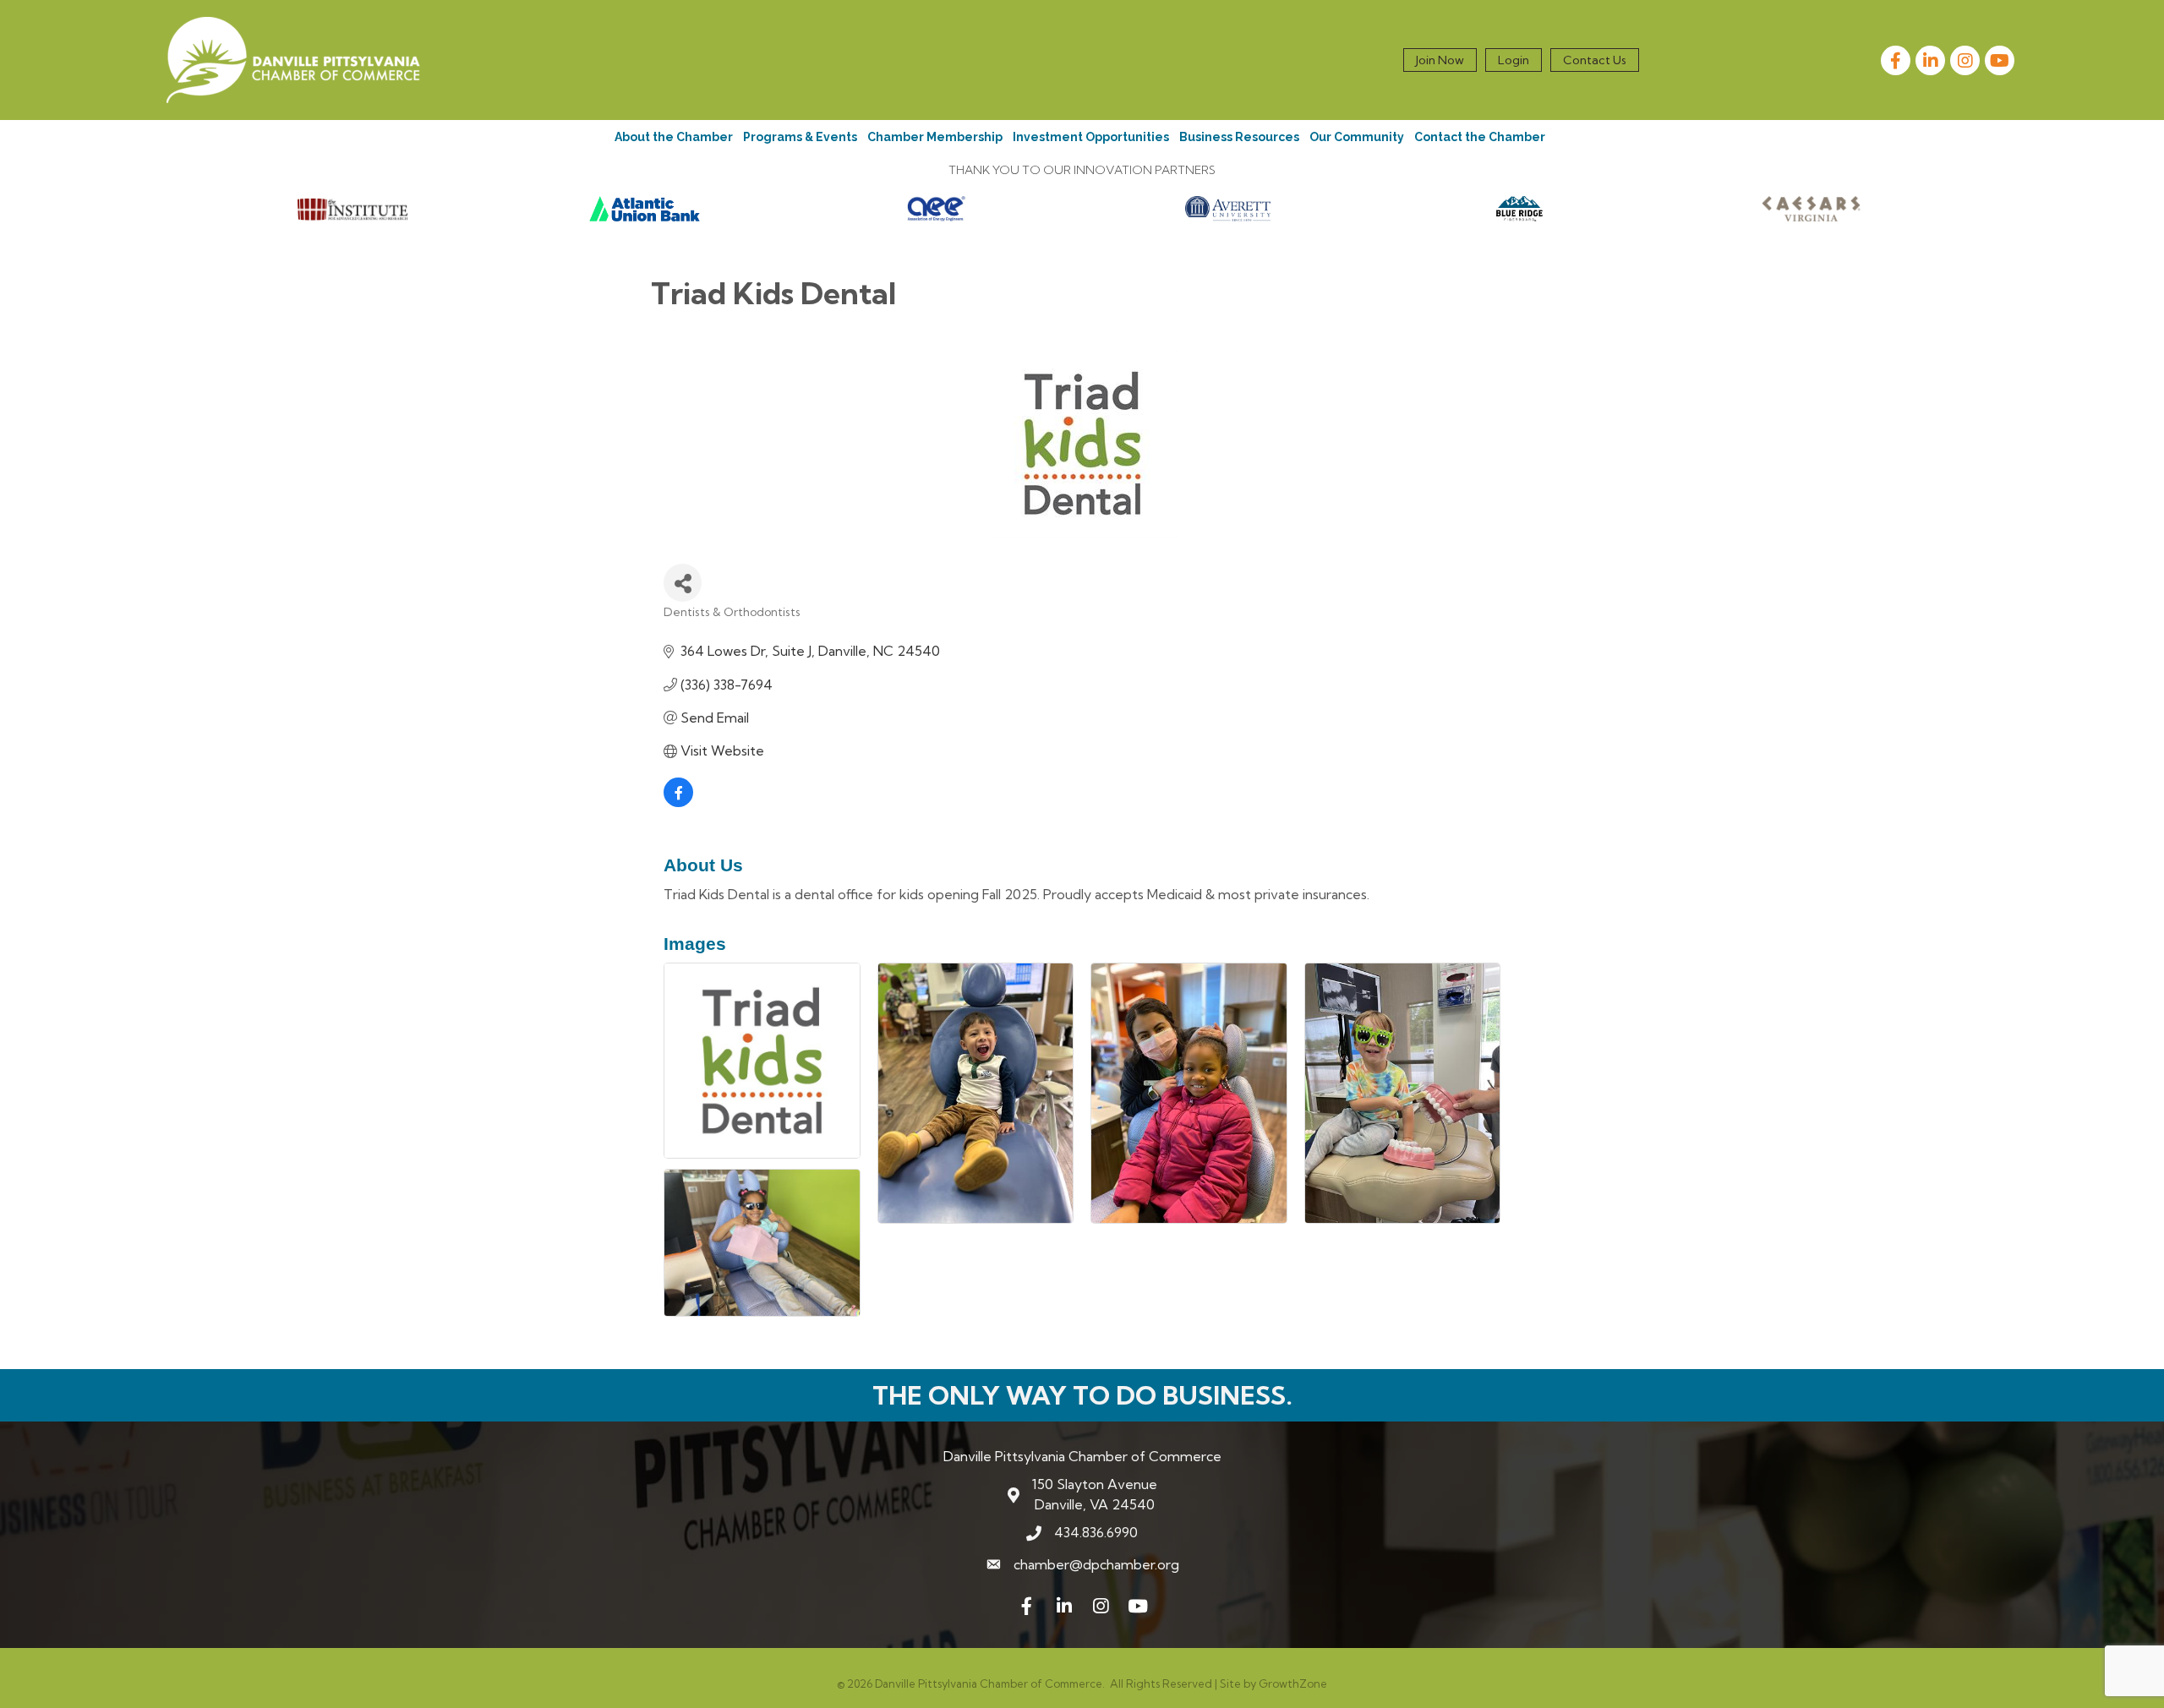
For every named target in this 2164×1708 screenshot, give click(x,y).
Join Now (1440, 60)
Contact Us (1595, 60)
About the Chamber (674, 137)
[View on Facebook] (678, 802)
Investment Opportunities (1091, 137)
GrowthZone (1293, 1683)
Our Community (1357, 137)
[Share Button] (683, 583)
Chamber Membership (935, 137)
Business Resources (1239, 137)
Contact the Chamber (1480, 137)
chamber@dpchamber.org (1096, 1564)
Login (1514, 60)
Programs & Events (800, 137)
